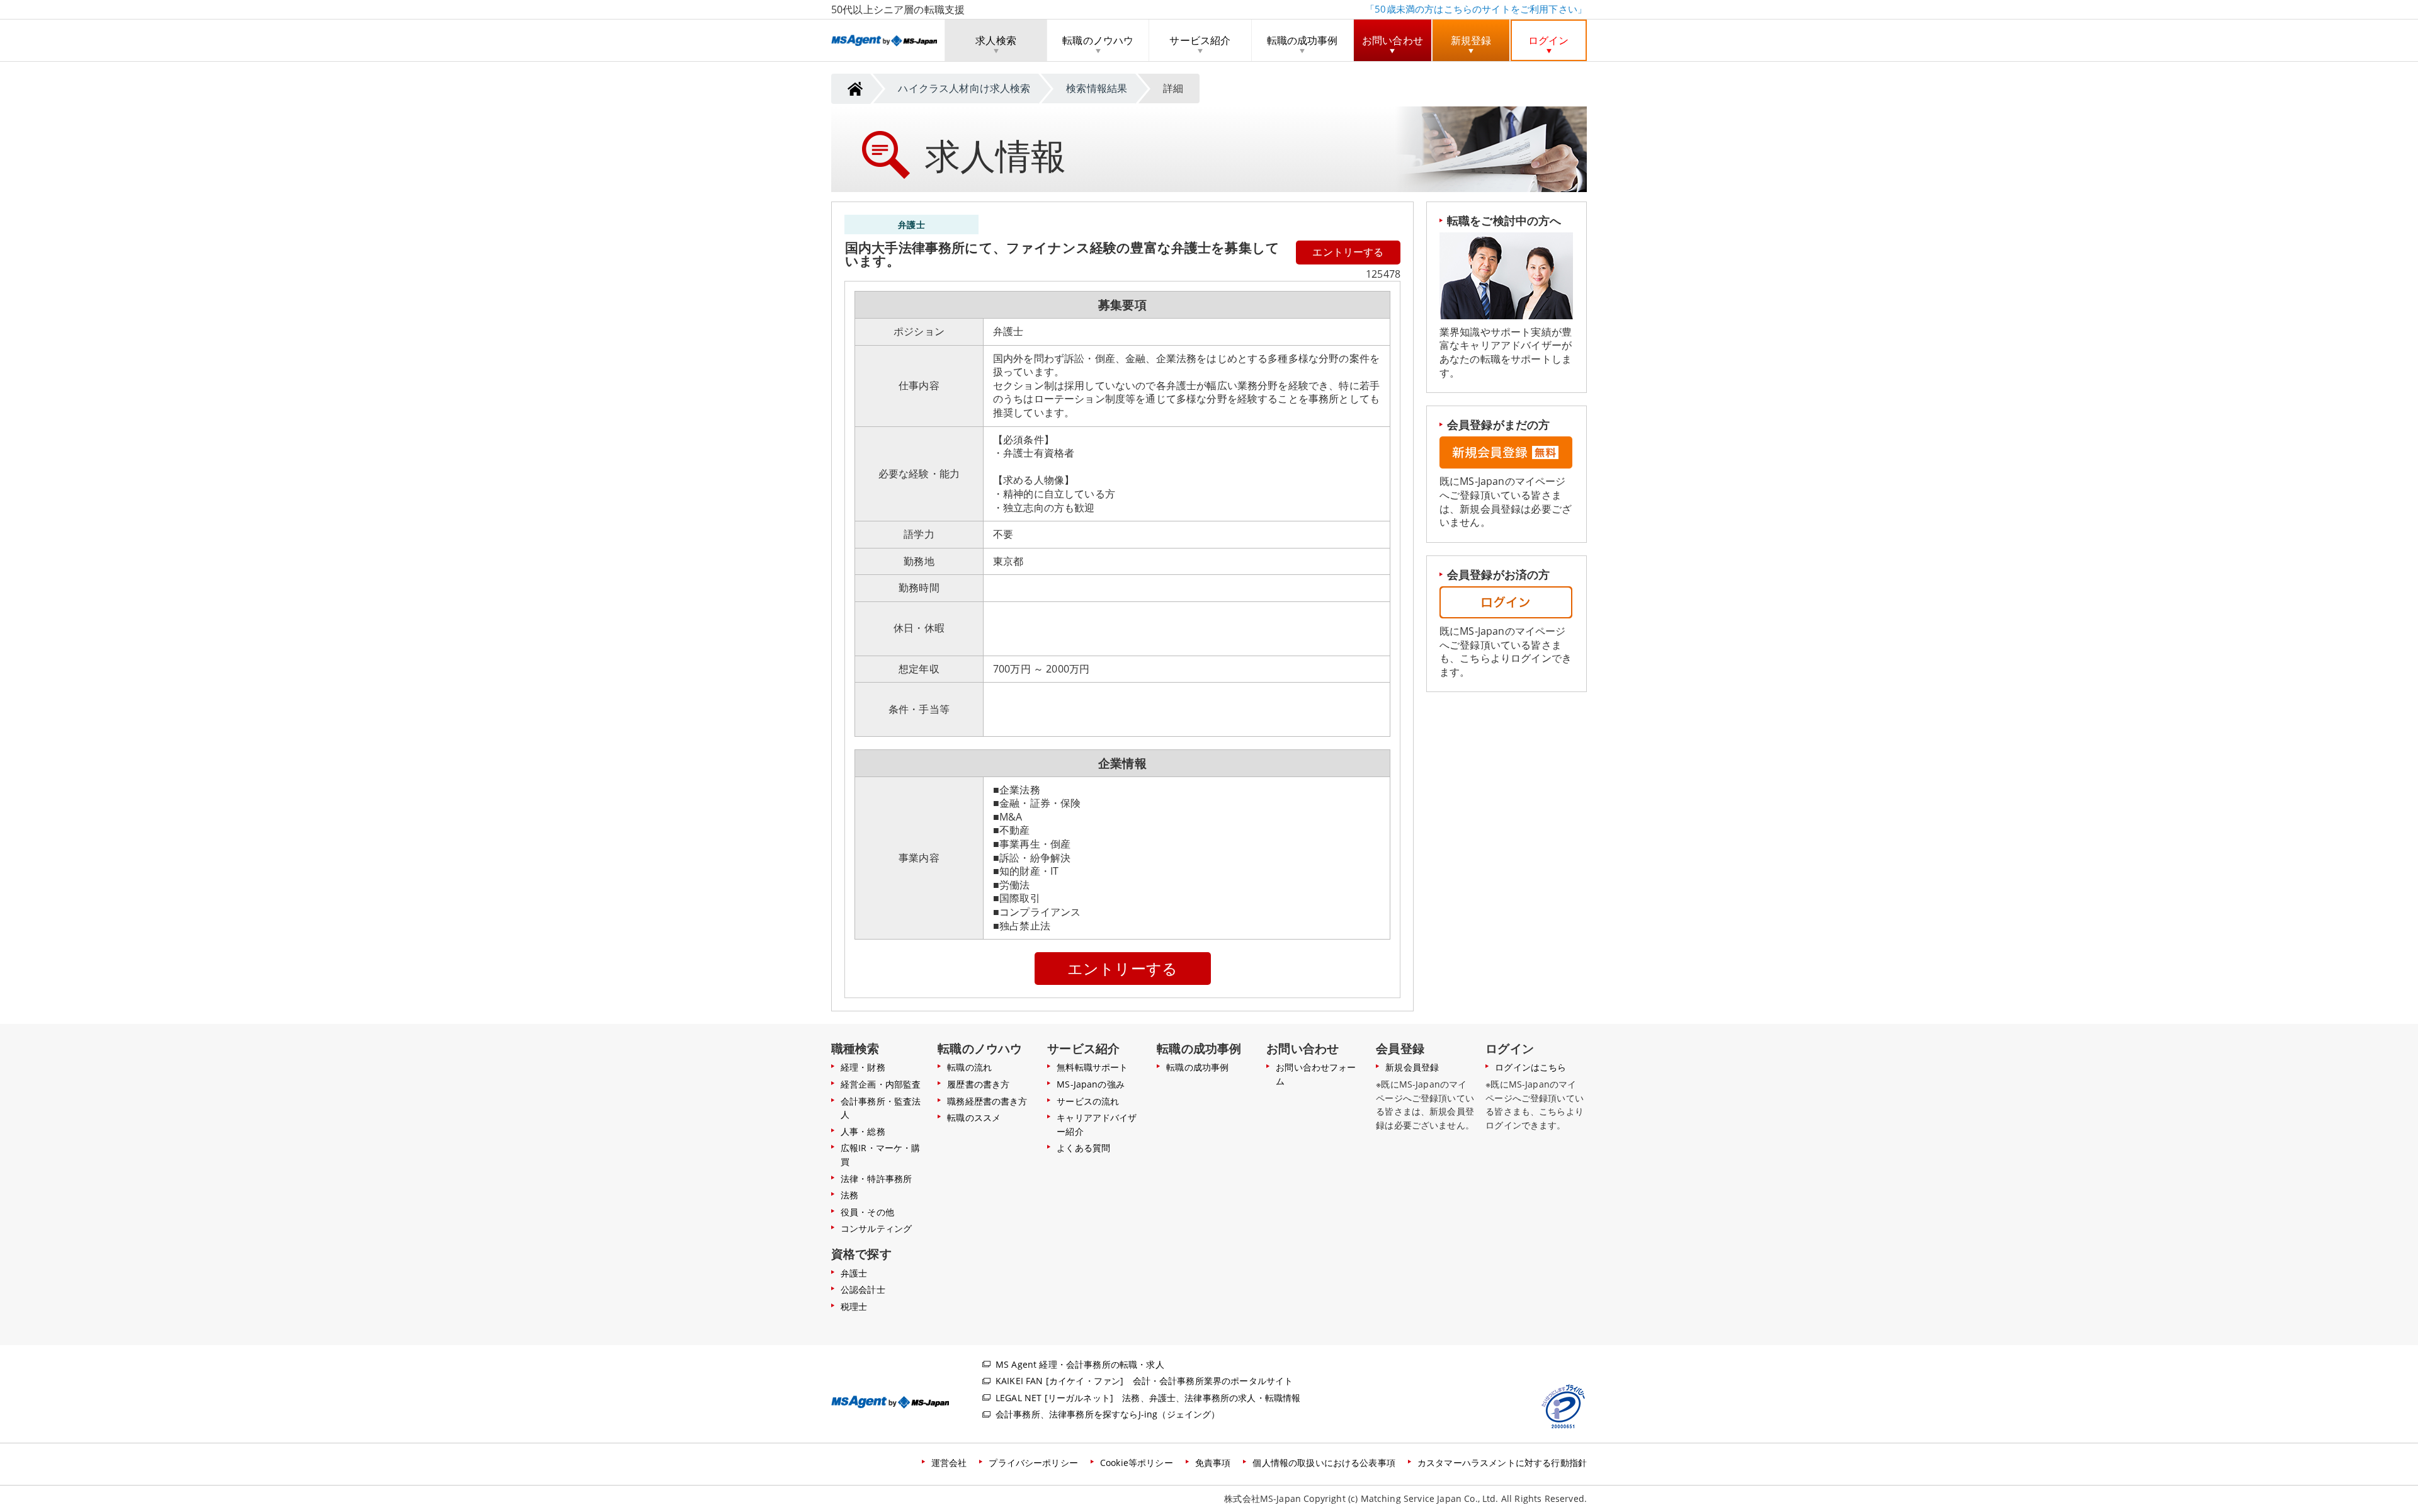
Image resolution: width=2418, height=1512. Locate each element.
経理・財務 (863, 1067)
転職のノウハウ (1098, 40)
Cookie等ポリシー (1137, 1463)
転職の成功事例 (1303, 40)
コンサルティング (876, 1228)
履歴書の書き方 (978, 1084)
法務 (849, 1195)
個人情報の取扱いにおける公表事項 (1324, 1463)
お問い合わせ (1393, 40)
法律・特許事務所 (876, 1179)
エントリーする (1348, 252)
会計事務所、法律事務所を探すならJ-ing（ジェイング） (1108, 1414)
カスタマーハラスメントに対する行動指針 (1502, 1463)
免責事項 (1213, 1463)
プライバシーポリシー (1033, 1463)
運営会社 (949, 1463)
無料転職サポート (1092, 1067)
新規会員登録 (1412, 1067)
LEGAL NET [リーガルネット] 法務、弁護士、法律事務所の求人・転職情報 (1148, 1398)
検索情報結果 (1097, 88)
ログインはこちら (1530, 1067)
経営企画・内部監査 (881, 1084)
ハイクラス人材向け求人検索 (964, 88)
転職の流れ (969, 1067)
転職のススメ (974, 1117)
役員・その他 (867, 1212)
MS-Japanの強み (1091, 1084)
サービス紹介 (1200, 40)
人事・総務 (863, 1131)
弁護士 (854, 1273)
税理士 (854, 1306)
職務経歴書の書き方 (987, 1101)
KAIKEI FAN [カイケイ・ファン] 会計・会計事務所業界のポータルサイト (1144, 1381)
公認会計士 (863, 1289)
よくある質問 (1083, 1148)
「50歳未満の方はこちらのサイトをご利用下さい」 (1476, 9)
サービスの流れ (1088, 1101)
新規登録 (1471, 40)
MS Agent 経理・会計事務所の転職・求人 (1080, 1364)
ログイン (1549, 40)
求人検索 (996, 40)
